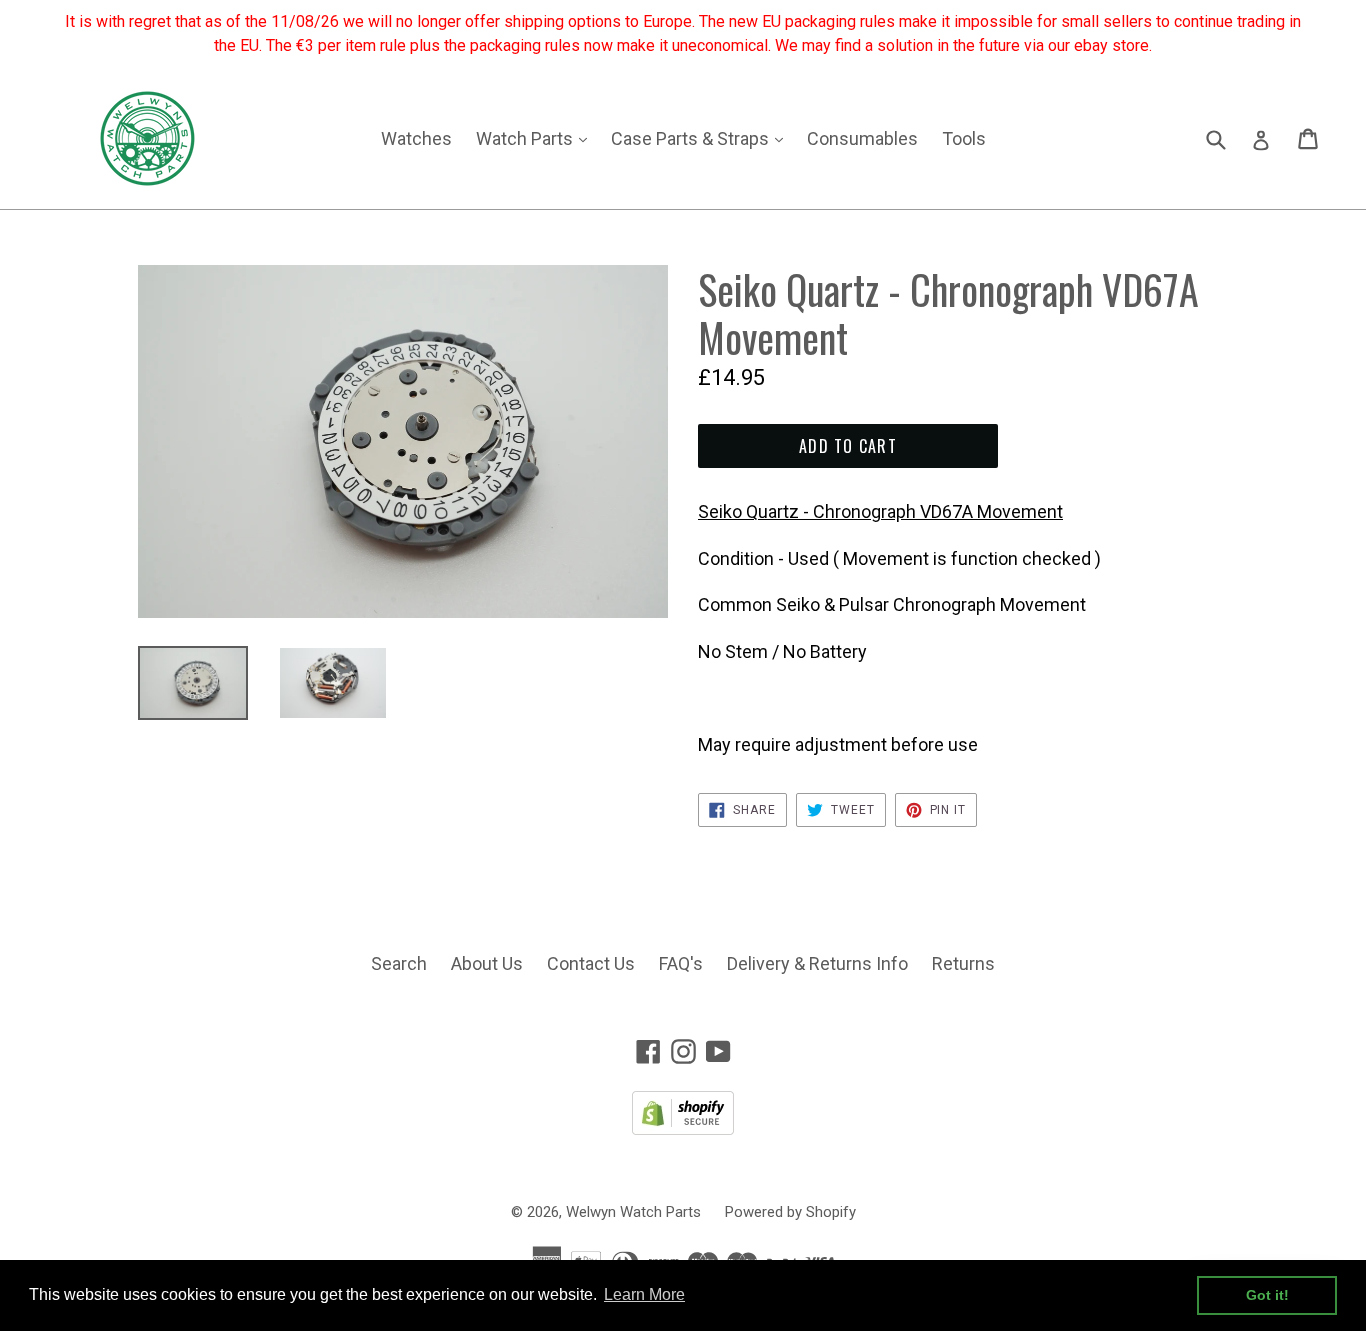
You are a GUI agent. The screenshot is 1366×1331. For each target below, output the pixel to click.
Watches (416, 138)
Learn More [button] (644, 1294)
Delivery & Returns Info (817, 963)
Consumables (862, 138)
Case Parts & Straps (702, 138)
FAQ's (681, 963)
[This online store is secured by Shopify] (683, 1128)
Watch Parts (536, 138)
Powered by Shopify (790, 1212)
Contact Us (591, 963)
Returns (963, 963)
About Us (487, 963)
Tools (964, 138)
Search (399, 963)
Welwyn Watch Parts (633, 1212)
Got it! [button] (1267, 1295)
